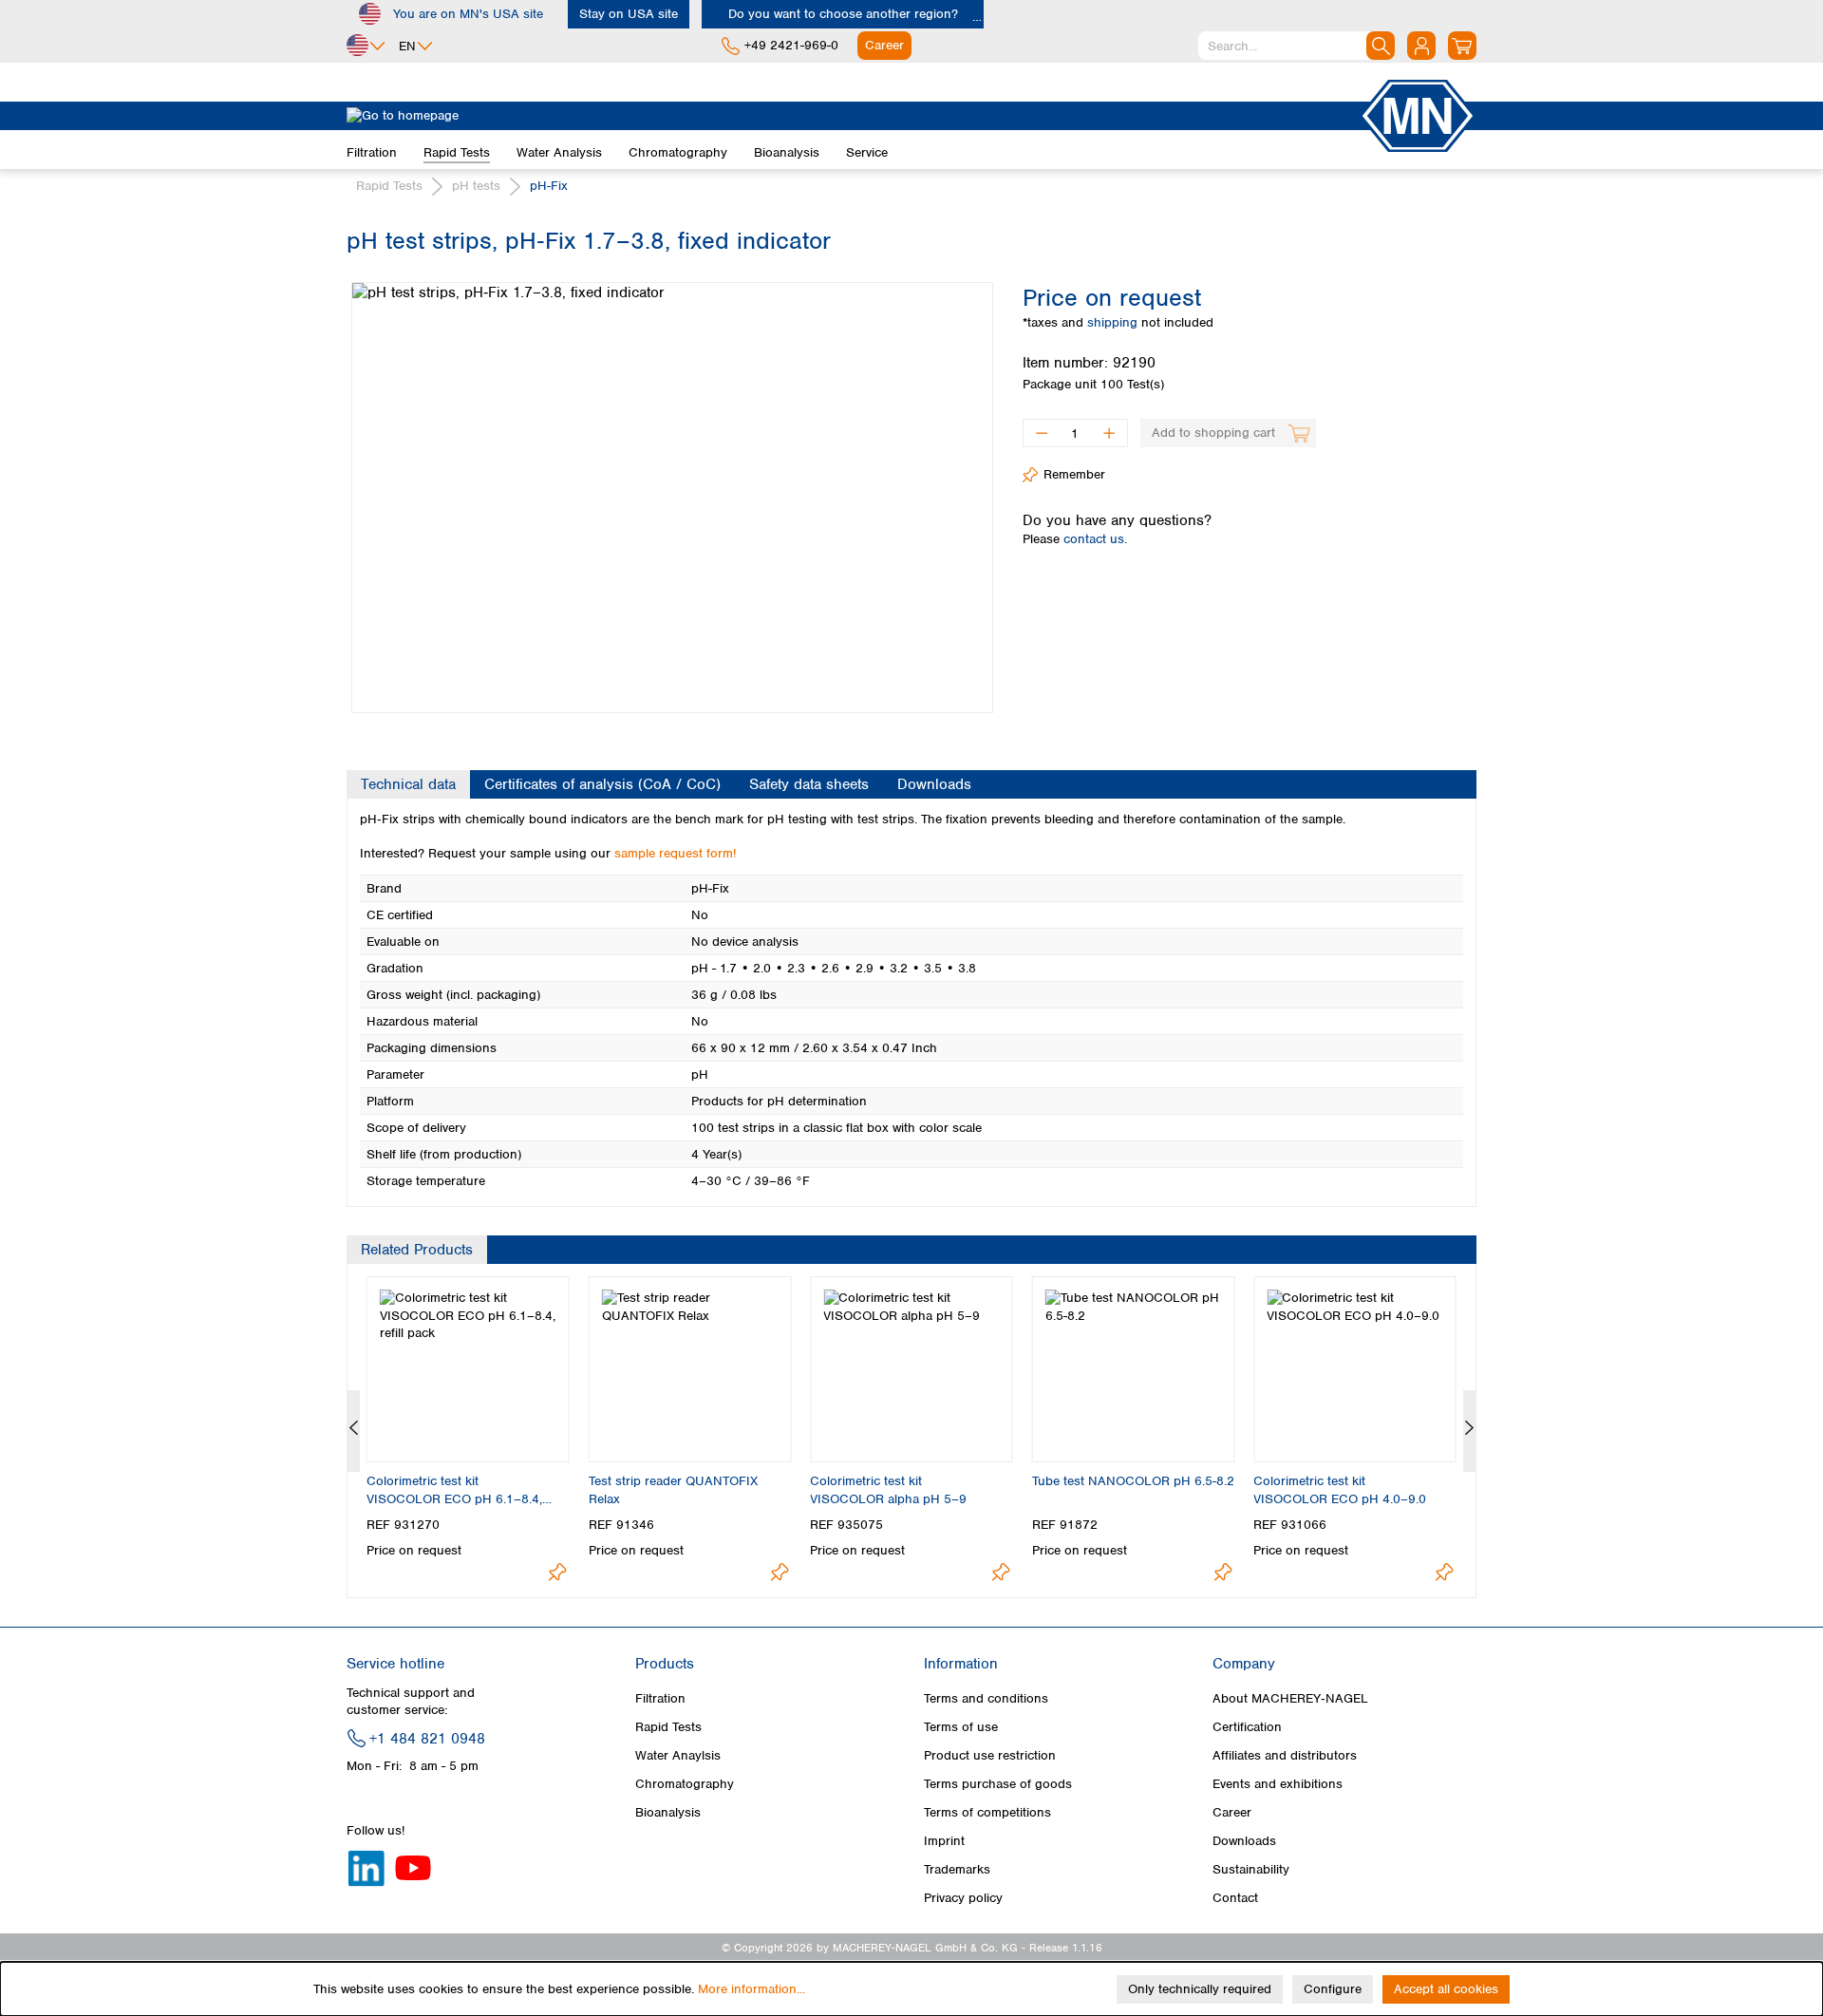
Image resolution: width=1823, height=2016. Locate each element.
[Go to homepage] (853, 116)
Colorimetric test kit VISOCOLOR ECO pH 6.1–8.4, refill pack (454, 1490)
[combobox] (1297, 46)
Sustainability (1251, 1869)
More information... (752, 1989)
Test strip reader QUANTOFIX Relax (673, 1489)
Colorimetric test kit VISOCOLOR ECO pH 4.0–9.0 (1340, 1489)
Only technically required (1200, 1989)
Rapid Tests (668, 1727)
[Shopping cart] (1462, 46)
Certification (1247, 1727)
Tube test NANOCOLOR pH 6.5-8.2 (1133, 1481)
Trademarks (957, 1869)
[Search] (1381, 46)
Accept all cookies (1446, 1989)
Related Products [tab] (417, 1250)
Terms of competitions (987, 1812)
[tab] (408, 784)
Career (1232, 1812)
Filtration (660, 1698)
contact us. (1095, 539)
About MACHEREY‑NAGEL (1290, 1698)
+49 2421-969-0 (791, 45)
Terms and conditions (986, 1698)
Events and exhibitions (1278, 1784)
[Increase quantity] (1109, 433)
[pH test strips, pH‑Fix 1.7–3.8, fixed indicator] (672, 498)
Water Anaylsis (678, 1755)
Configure (1333, 1989)
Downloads (1244, 1841)
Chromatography (685, 1784)
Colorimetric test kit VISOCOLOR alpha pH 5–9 (888, 1489)
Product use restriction (990, 1755)
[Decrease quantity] (1041, 433)
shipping (1114, 322)
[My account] (1421, 46)
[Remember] (558, 1572)
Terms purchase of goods (998, 1784)
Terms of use (961, 1727)
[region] (670, 483)
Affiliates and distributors (1285, 1755)
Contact (1235, 1898)
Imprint (944, 1841)
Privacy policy (963, 1898)
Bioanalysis (668, 1812)
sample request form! (675, 853)
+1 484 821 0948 (427, 1739)
